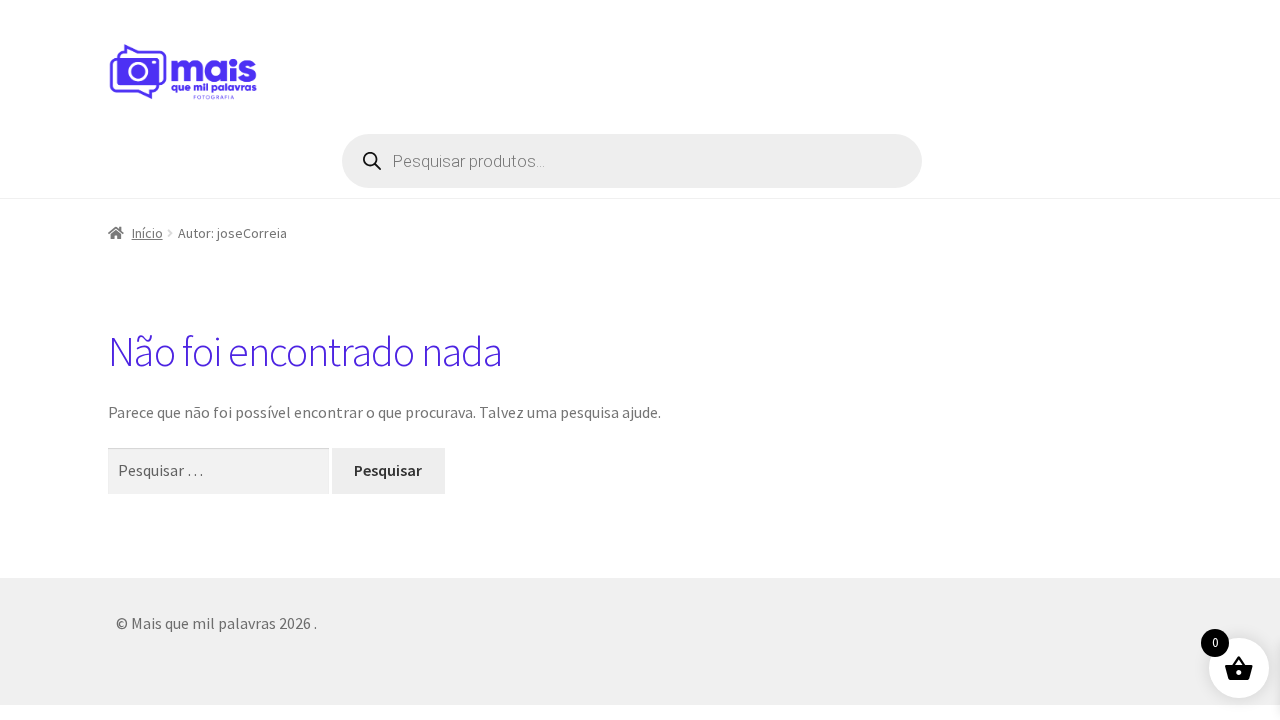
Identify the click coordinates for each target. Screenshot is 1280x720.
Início (147, 233)
